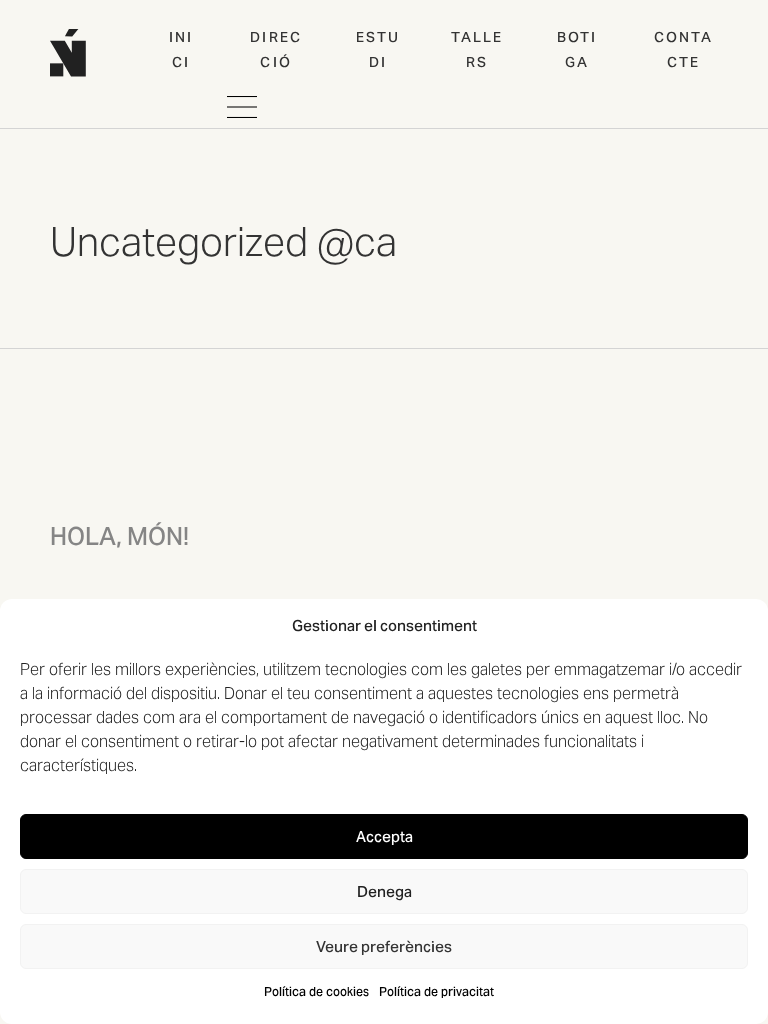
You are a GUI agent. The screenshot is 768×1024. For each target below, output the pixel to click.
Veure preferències (384, 946)
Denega (384, 891)
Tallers (477, 49)
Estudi (378, 49)
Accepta (384, 836)
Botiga (577, 49)
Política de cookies (316, 991)
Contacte (684, 49)
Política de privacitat (436, 991)
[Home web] (67, 52)
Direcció (276, 49)
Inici (181, 49)
